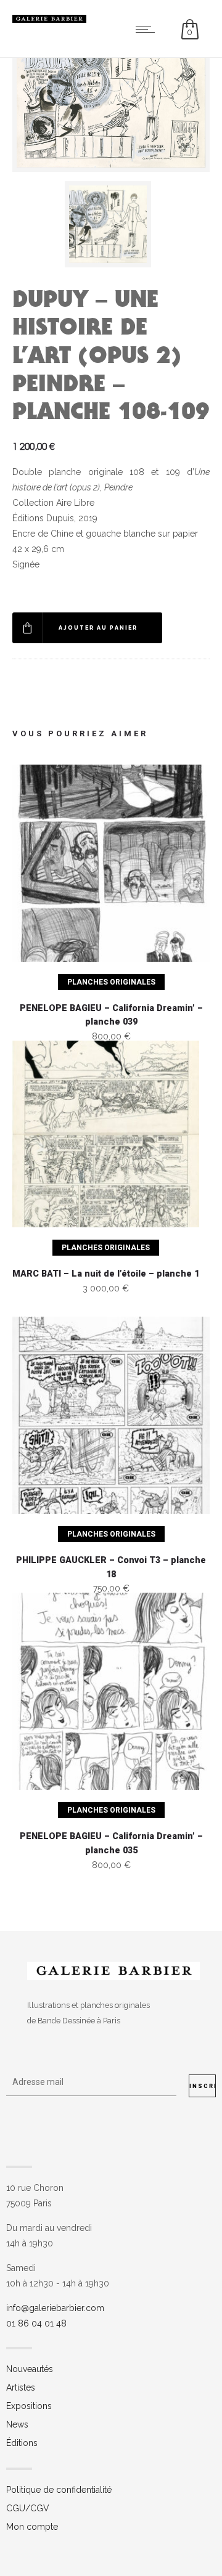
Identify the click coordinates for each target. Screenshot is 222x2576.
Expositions (29, 2406)
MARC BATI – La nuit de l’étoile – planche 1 (106, 1274)
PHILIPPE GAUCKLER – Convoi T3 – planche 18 (111, 1567)
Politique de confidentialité (59, 2490)
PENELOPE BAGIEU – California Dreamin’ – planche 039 (111, 1015)
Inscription (203, 2086)
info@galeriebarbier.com (55, 2308)
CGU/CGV (28, 2508)
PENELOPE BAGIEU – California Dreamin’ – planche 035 (111, 1843)
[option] (111, 224)
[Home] (49, 20)
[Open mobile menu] (148, 29)
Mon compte (32, 2527)
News (17, 2424)
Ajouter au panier (98, 628)
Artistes (21, 2387)
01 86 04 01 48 (36, 2323)
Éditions (22, 2443)
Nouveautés (30, 2369)
